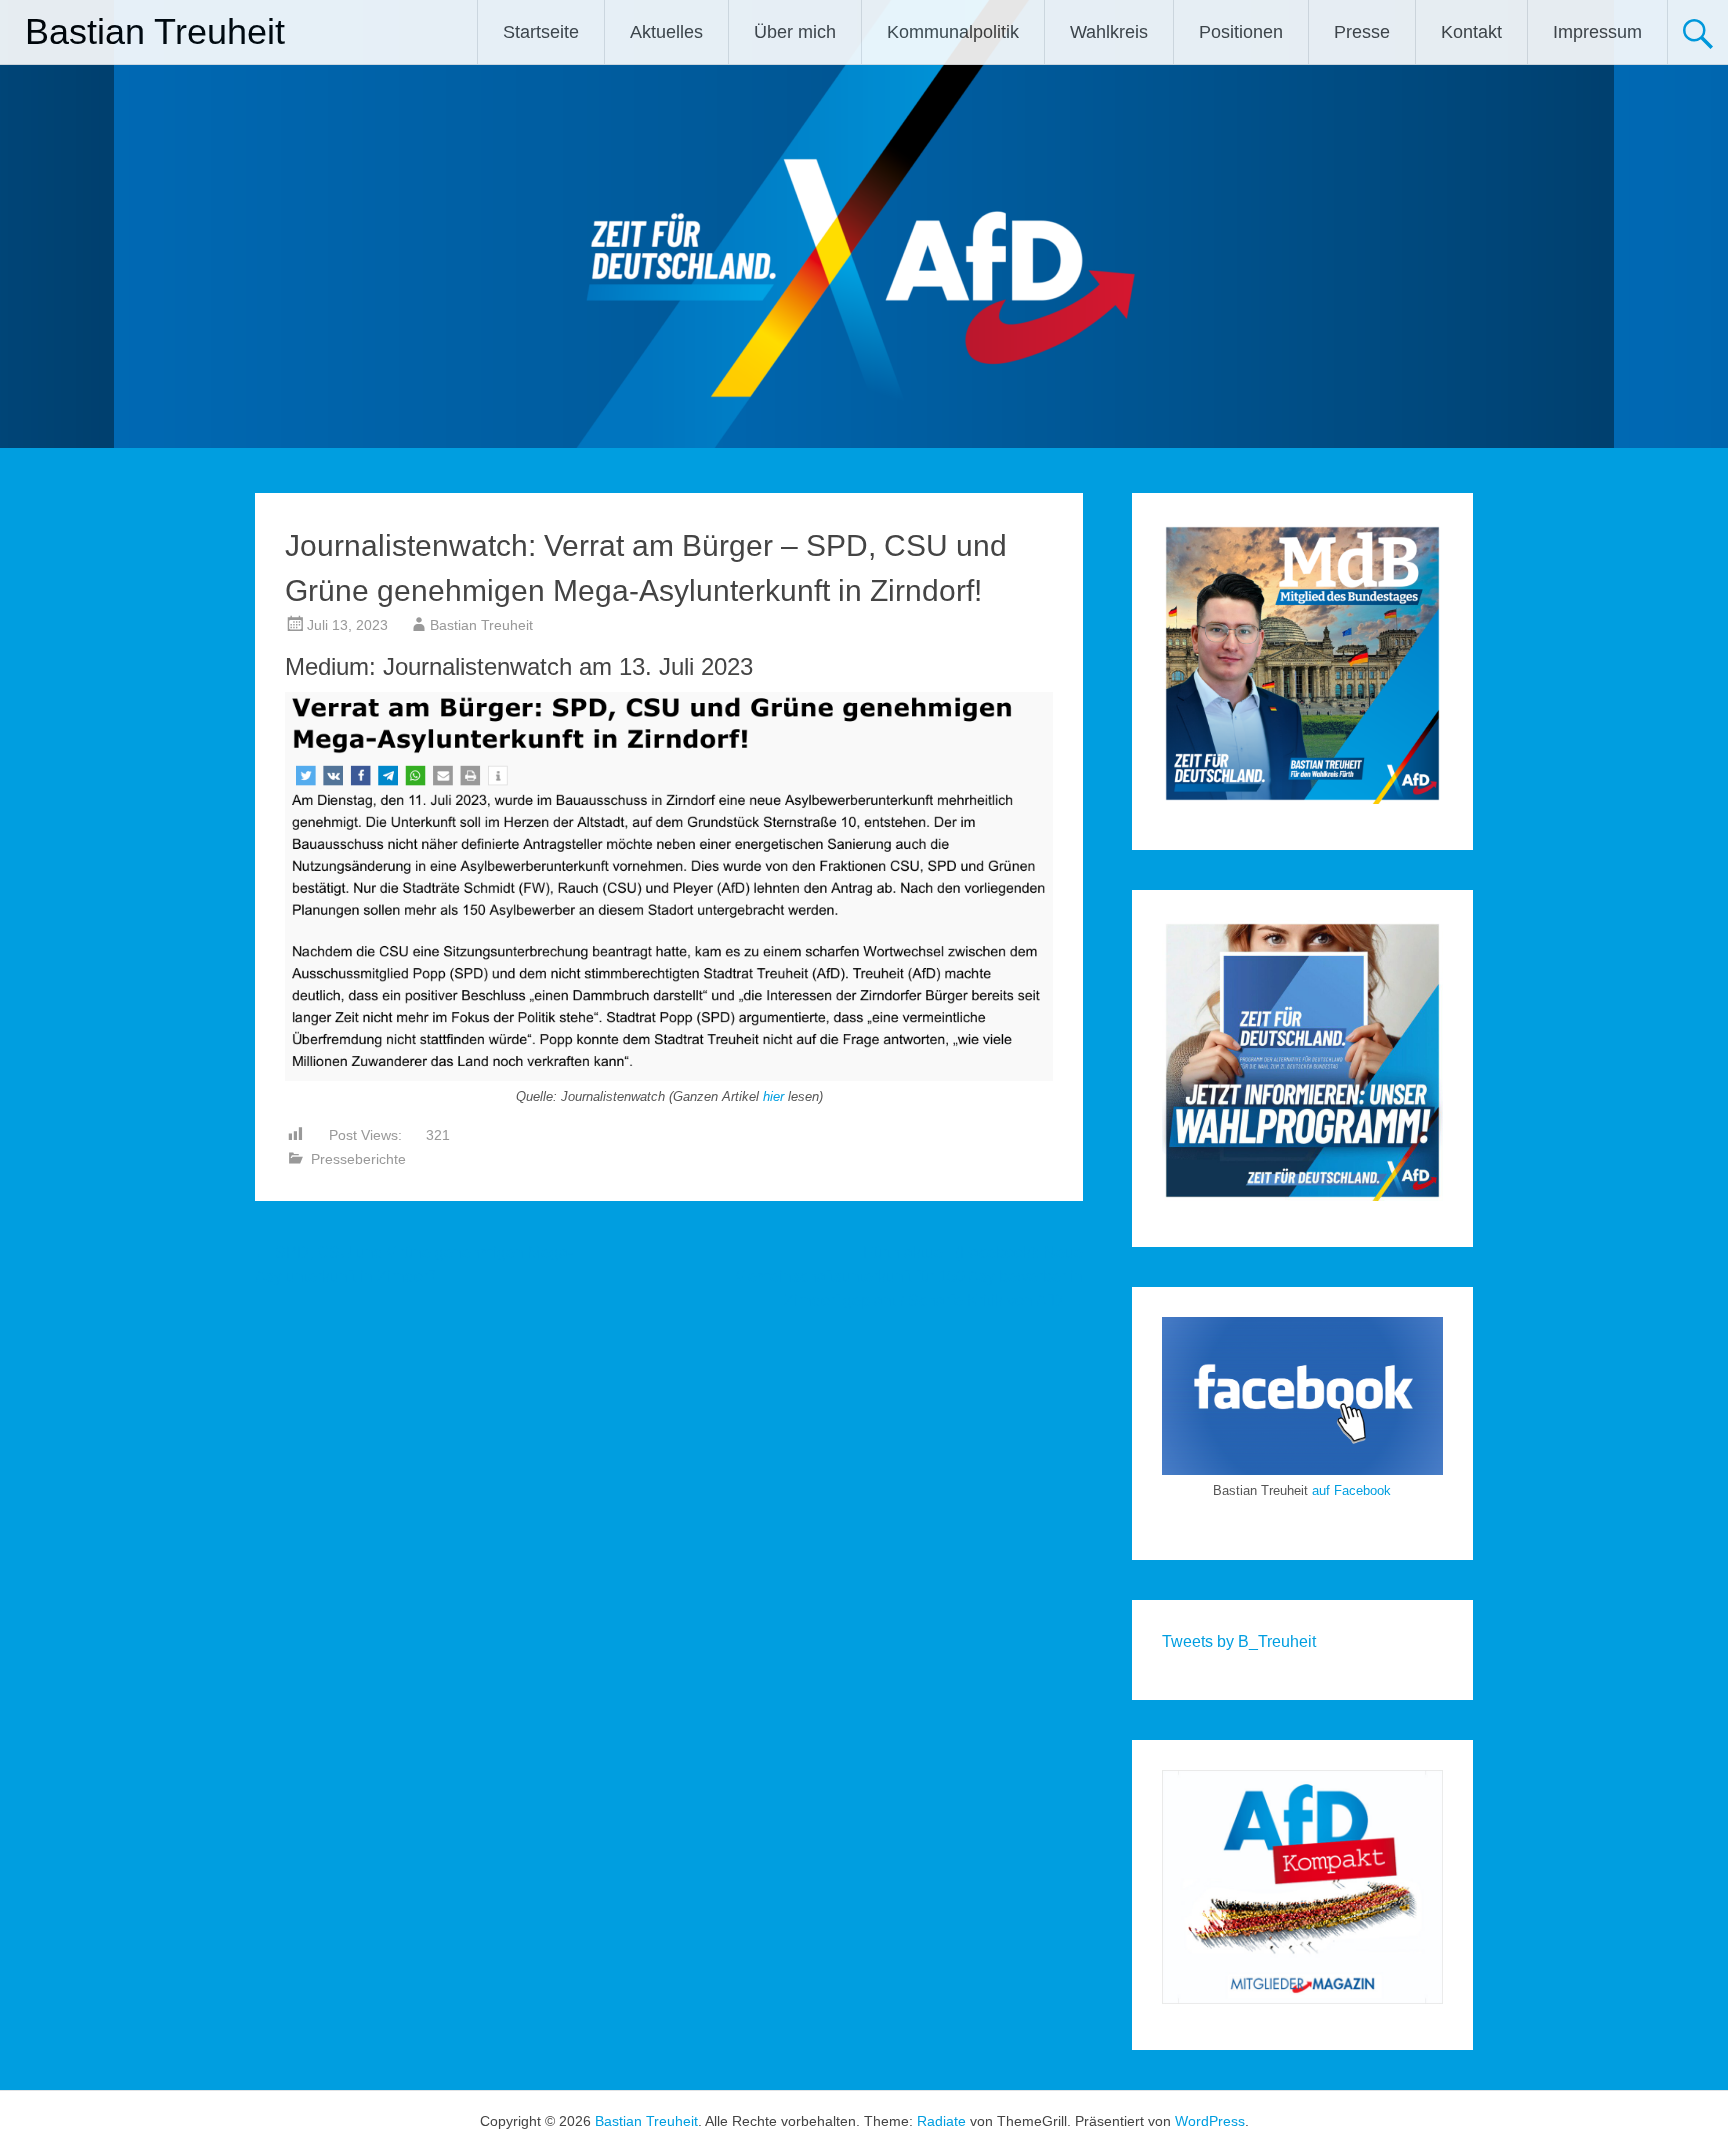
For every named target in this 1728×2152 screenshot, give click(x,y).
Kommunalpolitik (953, 32)
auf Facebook (1351, 1490)
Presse (1362, 32)
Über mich (795, 32)
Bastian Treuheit (155, 31)
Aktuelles (666, 32)
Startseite (541, 32)
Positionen (1241, 32)
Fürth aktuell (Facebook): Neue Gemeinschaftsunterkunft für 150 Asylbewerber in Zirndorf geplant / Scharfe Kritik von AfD (909, 1276)
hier (773, 1096)
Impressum (1597, 32)
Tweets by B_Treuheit (1239, 1641)
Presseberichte (358, 1159)
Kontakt (1471, 32)
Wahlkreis (1109, 32)
